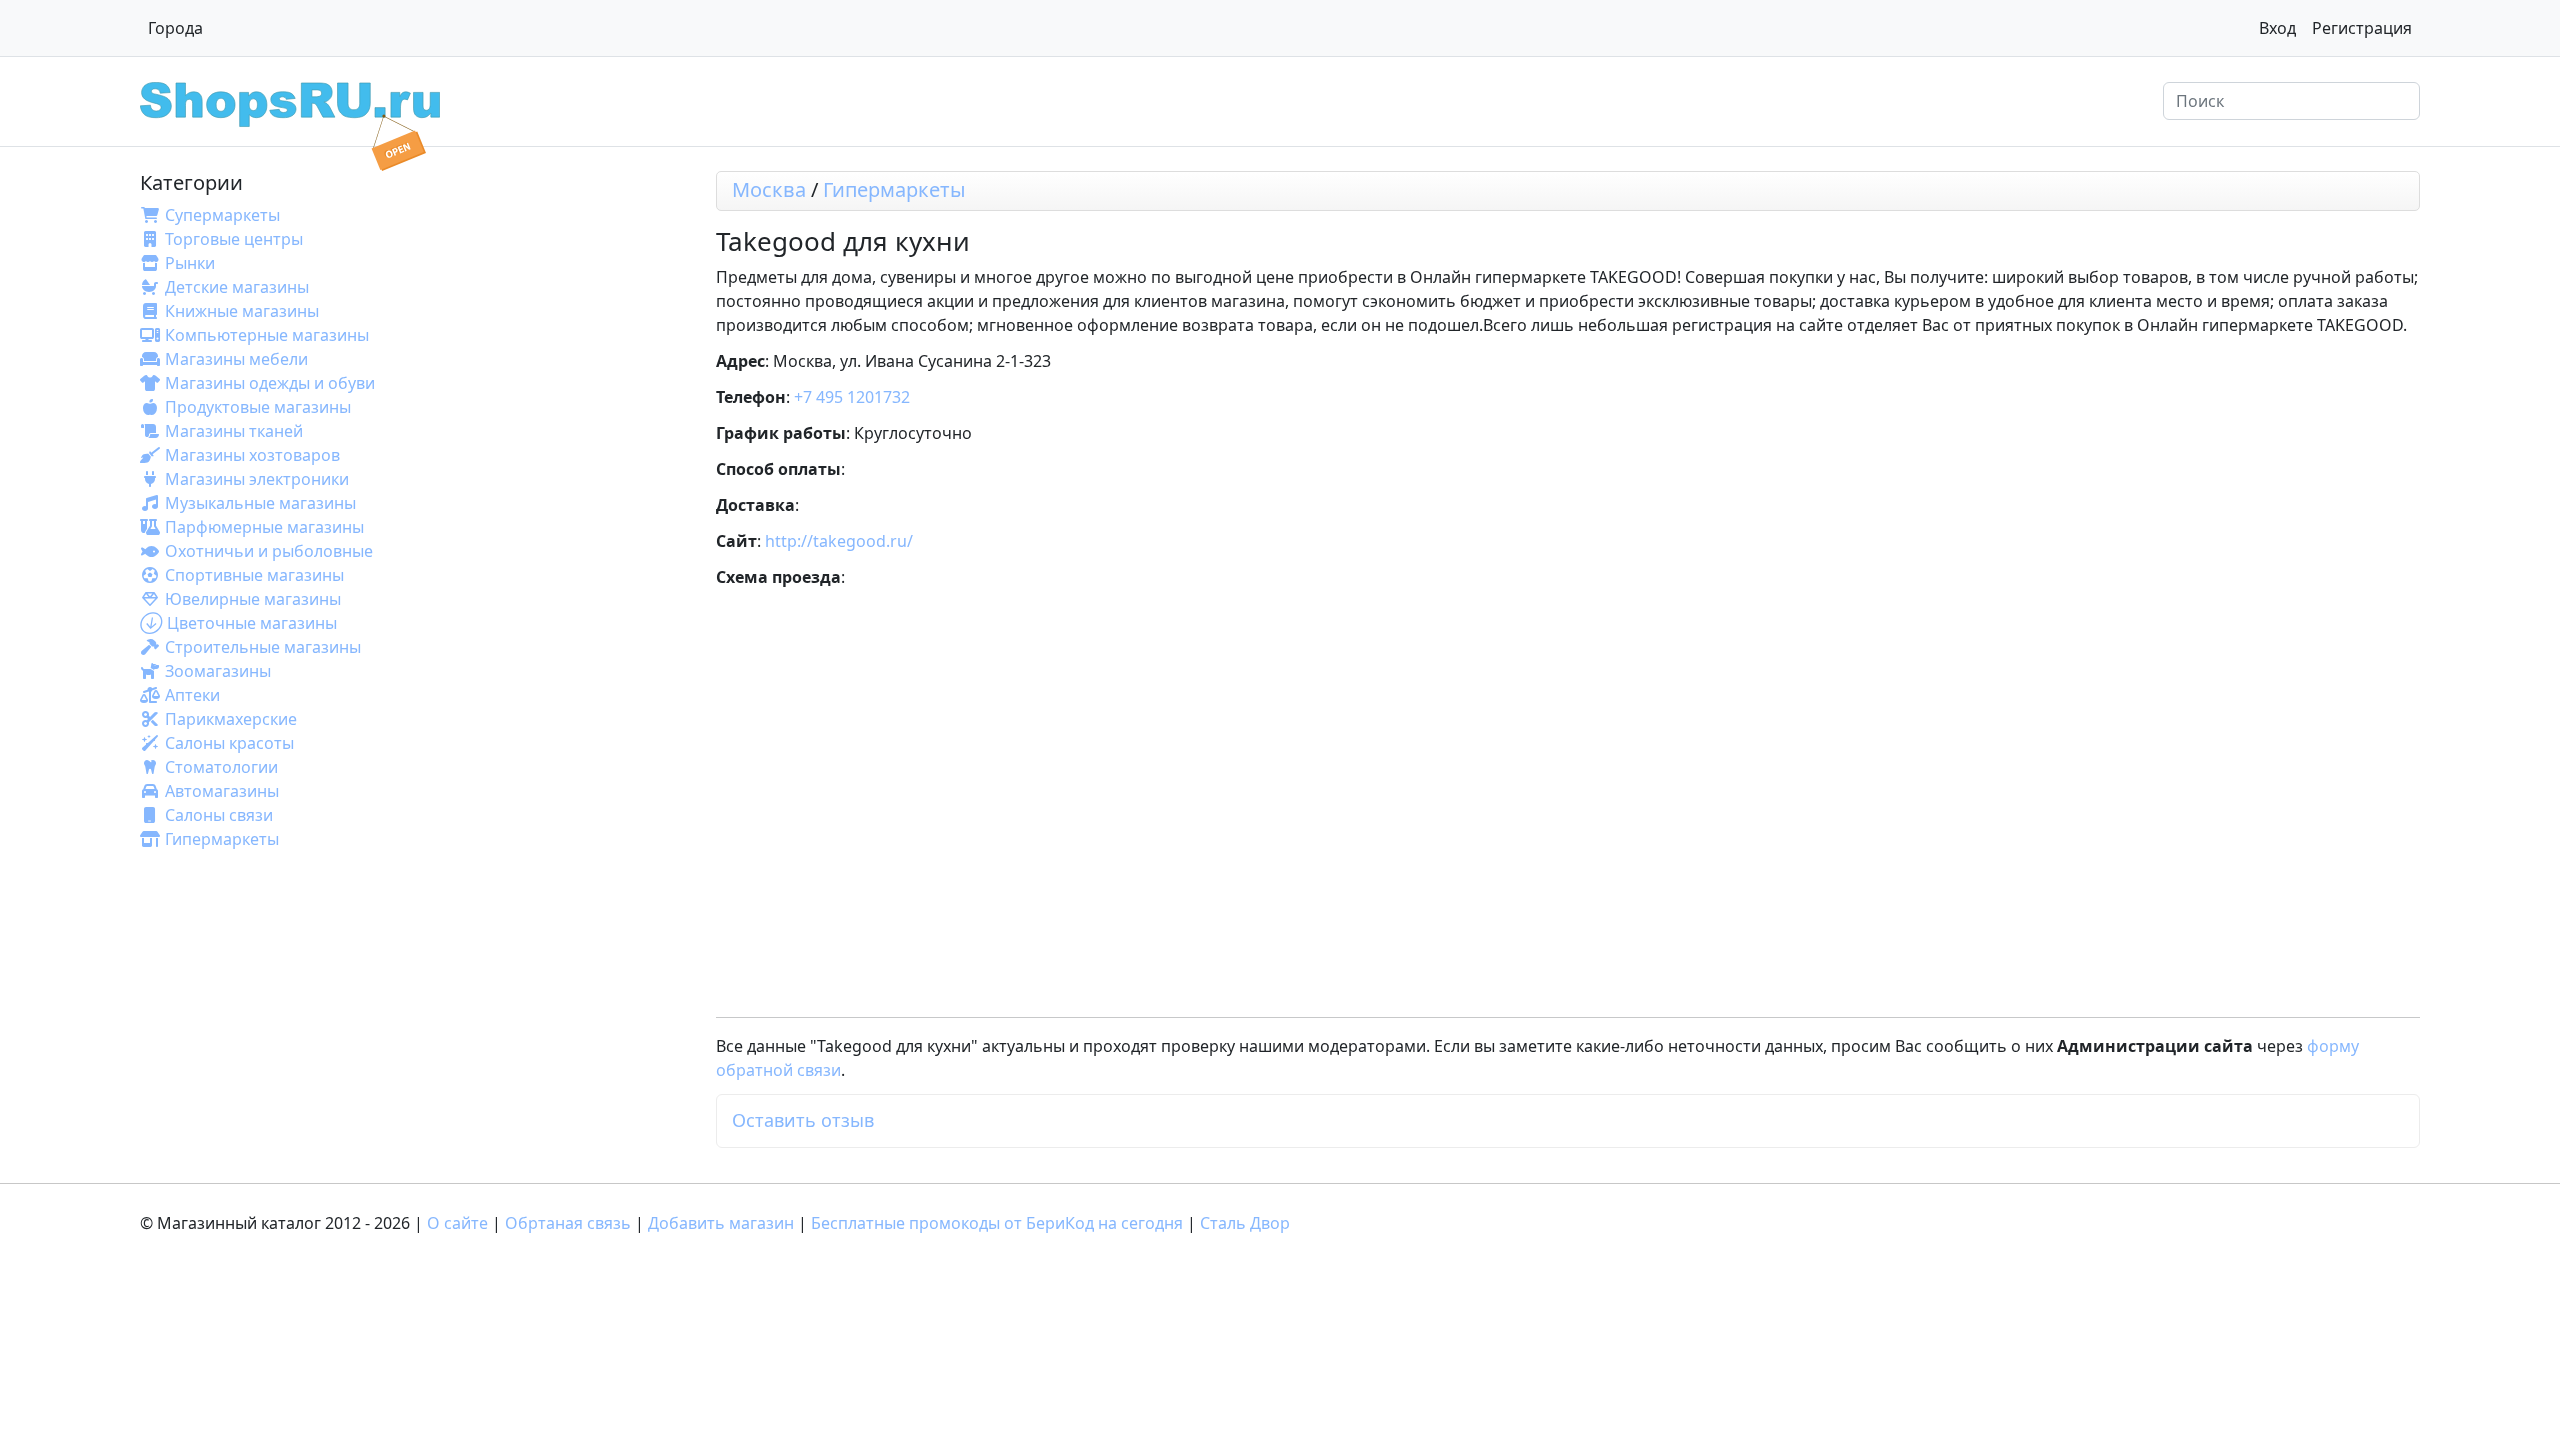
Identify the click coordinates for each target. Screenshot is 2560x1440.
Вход (2277, 28)
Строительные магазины (263, 647)
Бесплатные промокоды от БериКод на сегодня (997, 1223)
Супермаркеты (222, 215)
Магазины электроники (257, 479)
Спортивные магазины (254, 575)
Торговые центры (234, 239)
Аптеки (192, 695)
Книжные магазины (242, 311)
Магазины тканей (234, 431)
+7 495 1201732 (852, 397)
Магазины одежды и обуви (270, 383)
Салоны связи (219, 815)
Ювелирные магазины (253, 599)
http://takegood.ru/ (839, 541)
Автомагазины (222, 791)
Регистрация (2362, 28)
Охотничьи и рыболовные (269, 551)
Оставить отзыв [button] (803, 1120)
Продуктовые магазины (258, 407)
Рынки (190, 263)
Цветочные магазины (252, 623)
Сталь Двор (1245, 1223)
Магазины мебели (236, 359)
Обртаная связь (568, 1223)
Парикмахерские (231, 719)
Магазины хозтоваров (252, 455)
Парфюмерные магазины (264, 527)
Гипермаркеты (222, 839)
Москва (769, 189)
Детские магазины (237, 287)
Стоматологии (221, 767)
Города (175, 28)
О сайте (457, 1223)
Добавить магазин (721, 1223)
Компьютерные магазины (267, 335)
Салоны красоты (229, 743)
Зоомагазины (218, 671)
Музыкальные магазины (260, 503)
